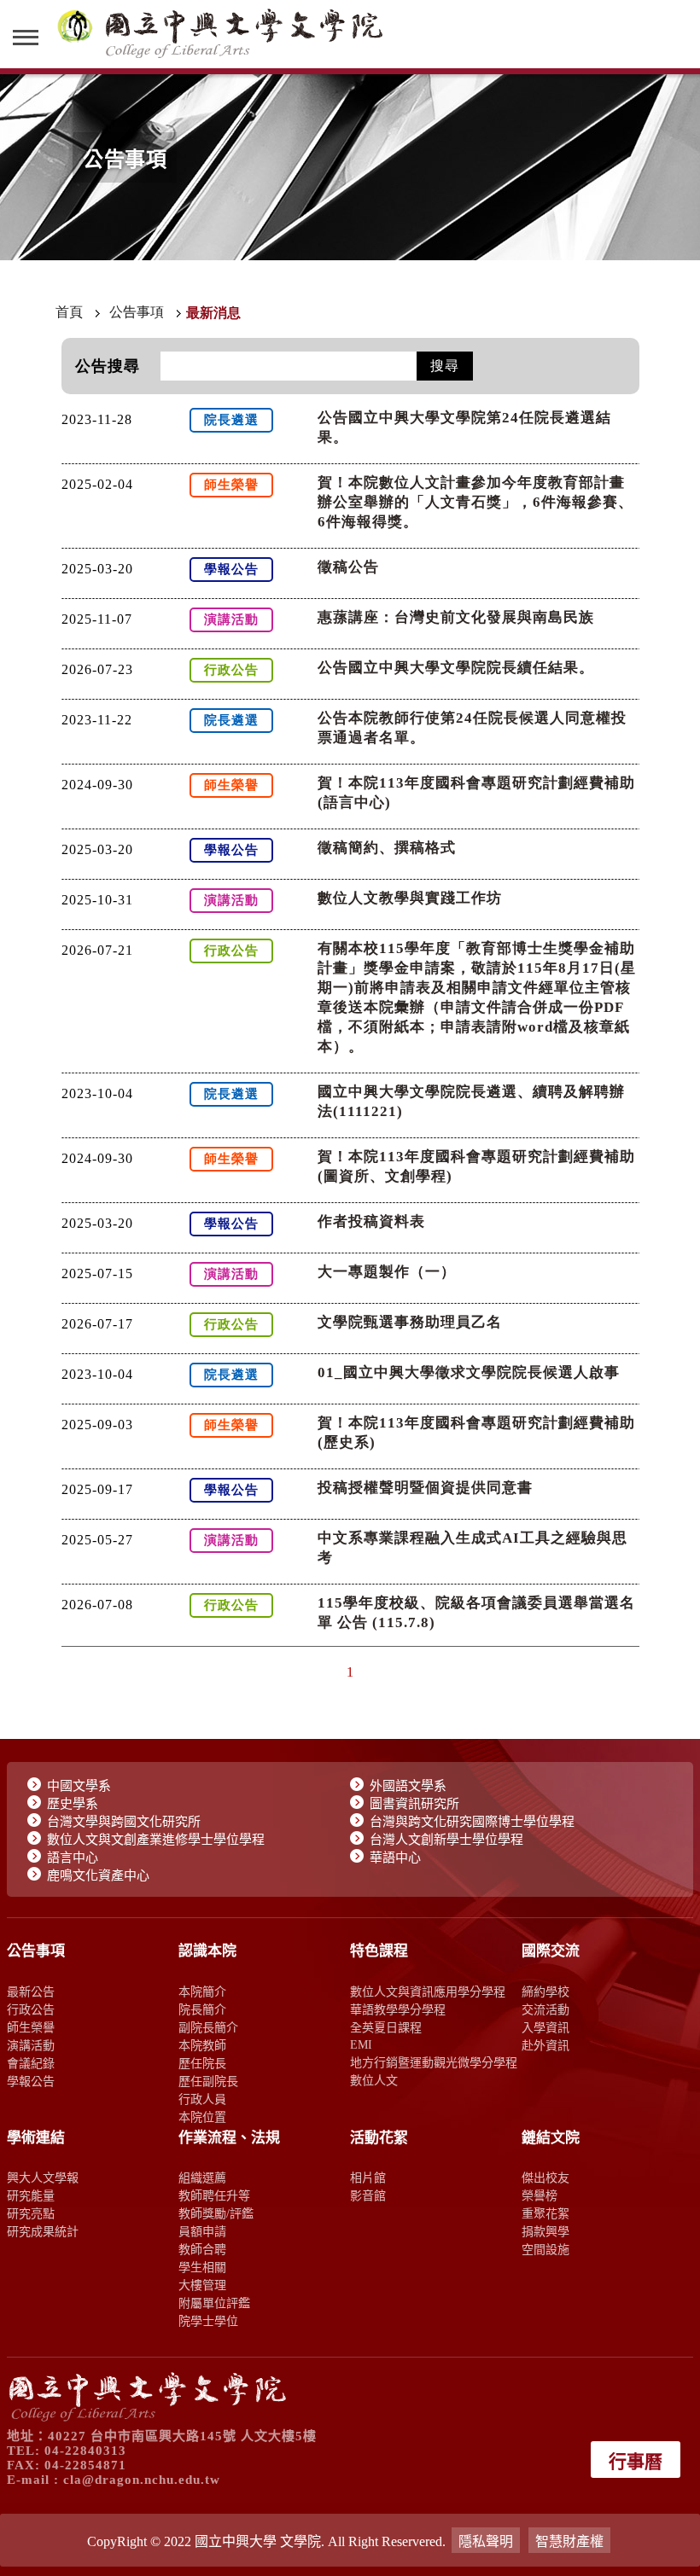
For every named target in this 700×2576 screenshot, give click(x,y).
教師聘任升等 (214, 2195)
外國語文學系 (408, 1786)
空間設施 (545, 2249)
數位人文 (374, 2080)
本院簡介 (202, 1992)
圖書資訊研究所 (414, 1804)
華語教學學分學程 (398, 2009)
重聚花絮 (545, 2213)
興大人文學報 (43, 2178)
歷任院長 (202, 2063)
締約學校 (545, 1992)
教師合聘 (202, 2249)
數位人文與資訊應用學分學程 (428, 1992)
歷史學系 (73, 1804)
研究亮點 (31, 2213)
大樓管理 (202, 2285)
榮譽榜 (540, 2195)
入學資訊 (545, 2027)
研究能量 (31, 2195)
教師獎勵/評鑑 (216, 2213)
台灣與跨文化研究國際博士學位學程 (472, 1822)
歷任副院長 (208, 2081)
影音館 (368, 2195)
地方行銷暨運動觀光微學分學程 (434, 2062)
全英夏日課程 (386, 2027)
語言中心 (73, 1858)
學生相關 (202, 2267)
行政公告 (31, 2009)
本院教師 (202, 2045)
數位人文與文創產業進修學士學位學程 (156, 1840)
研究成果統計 (43, 2231)
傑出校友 (545, 2178)
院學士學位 (208, 2321)
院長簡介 (202, 2009)
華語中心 (395, 1858)
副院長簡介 (208, 2027)
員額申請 (202, 2231)
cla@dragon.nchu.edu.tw (142, 2480)
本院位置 (202, 2117)
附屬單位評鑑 (214, 2303)
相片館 (368, 2178)
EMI (361, 2044)
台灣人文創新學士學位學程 (446, 1840)
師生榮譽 (31, 2027)
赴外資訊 (545, 2045)
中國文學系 (79, 1786)
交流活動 (545, 2009)
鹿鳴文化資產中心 (98, 1875)
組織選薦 (202, 2178)
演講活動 (31, 2045)
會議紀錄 (31, 2063)
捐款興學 (545, 2231)
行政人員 (202, 2099)
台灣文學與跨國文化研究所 (124, 1822)
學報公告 (31, 2081)
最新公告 (31, 1992)
